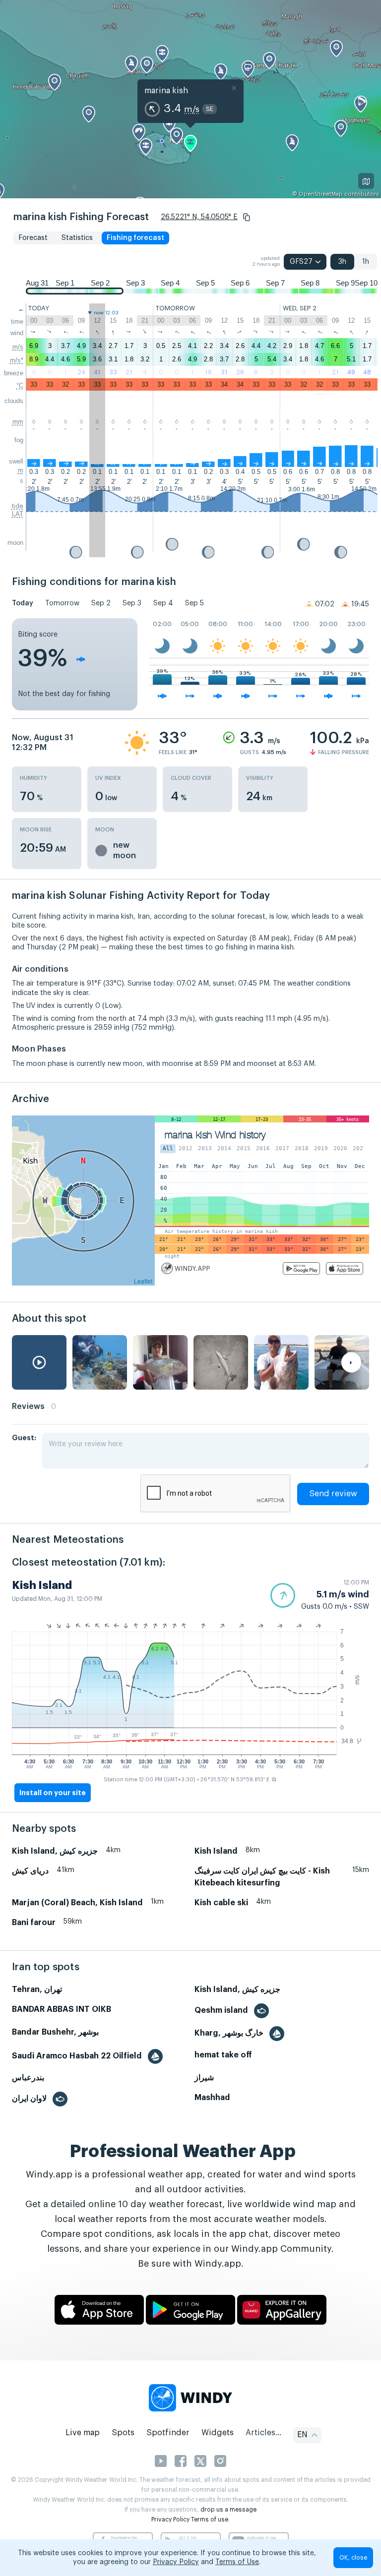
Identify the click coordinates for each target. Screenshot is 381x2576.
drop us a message (228, 2510)
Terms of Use (237, 2562)
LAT (18, 514)
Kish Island (42, 1585)
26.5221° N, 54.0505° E (199, 217)
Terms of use (210, 2519)
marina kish (166, 91)
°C (20, 385)
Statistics (77, 238)
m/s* (17, 360)
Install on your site (53, 1793)
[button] (247, 217)
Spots (123, 2433)
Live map (83, 2433)
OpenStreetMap (321, 194)
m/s (18, 347)
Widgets (218, 2433)
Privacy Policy (170, 2519)
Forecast (33, 238)
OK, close (353, 2558)
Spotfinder (168, 2433)
